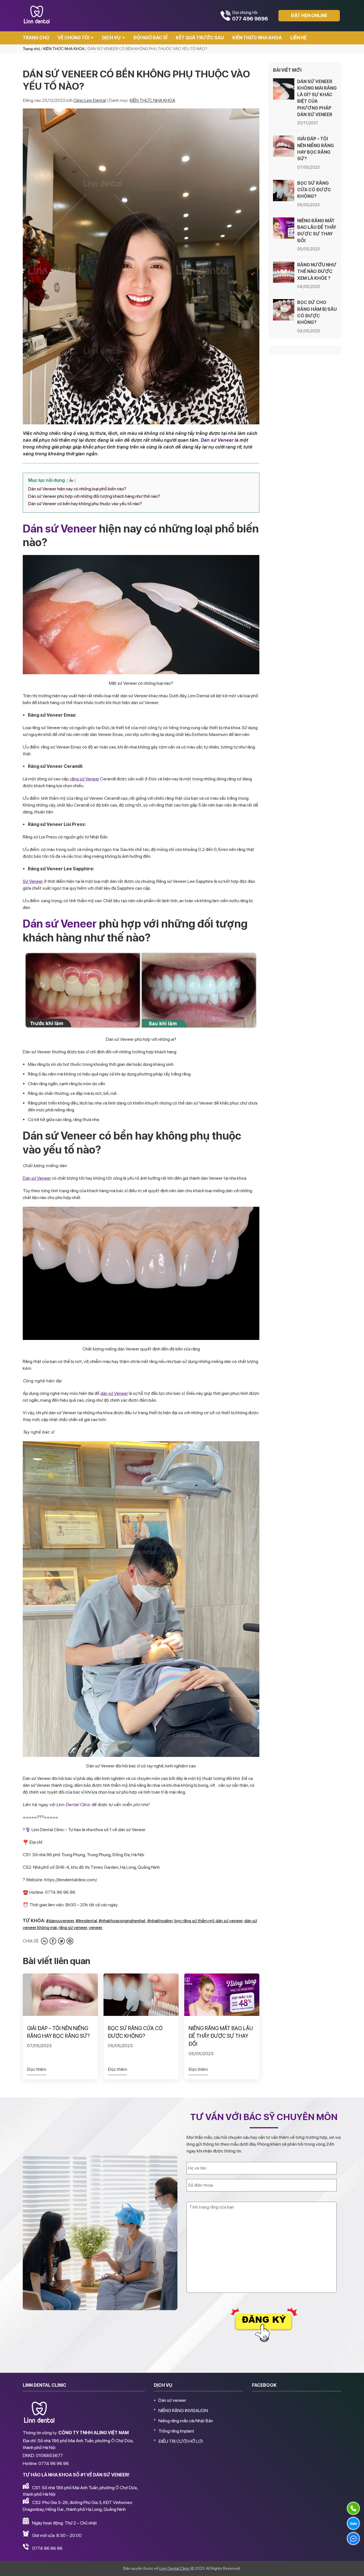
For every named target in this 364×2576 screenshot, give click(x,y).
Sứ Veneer (33, 881)
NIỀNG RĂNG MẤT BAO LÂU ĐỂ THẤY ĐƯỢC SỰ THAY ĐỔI (221, 2036)
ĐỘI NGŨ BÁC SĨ (150, 38)
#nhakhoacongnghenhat (122, 1921)
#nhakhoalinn (160, 1921)
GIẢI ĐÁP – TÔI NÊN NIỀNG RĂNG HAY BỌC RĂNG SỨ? (58, 2032)
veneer (96, 1928)
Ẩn (71, 481)
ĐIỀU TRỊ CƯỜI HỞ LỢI (181, 2441)
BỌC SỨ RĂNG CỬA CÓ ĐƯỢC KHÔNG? (135, 2032)
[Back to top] (354, 2566)
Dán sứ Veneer (217, 440)
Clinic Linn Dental (90, 100)
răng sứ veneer (73, 1928)
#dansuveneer (60, 1921)
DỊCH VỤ (111, 38)
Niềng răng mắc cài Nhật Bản (186, 2421)
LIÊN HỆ (298, 38)
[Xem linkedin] (44, 1941)
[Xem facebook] (53, 1941)
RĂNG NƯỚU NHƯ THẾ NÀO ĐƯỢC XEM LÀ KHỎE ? (317, 271)
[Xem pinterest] (70, 1941)
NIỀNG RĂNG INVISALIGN (183, 2410)
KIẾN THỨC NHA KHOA (257, 38)
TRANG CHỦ (36, 38)
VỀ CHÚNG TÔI (74, 38)
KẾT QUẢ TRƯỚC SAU (200, 38)
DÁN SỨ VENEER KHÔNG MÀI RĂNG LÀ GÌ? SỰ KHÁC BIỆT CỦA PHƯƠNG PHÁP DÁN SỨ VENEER (317, 98)
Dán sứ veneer (172, 2400)
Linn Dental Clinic (73, 1805)
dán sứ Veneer (114, 1393)
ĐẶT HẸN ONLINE (309, 16)
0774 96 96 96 (47, 2548)
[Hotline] (353, 2508)
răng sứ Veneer (85, 779)
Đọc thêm (37, 2069)
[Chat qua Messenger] (353, 2538)
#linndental (86, 1921)
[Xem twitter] (61, 1941)
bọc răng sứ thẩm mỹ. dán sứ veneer (208, 1921)
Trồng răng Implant (176, 2431)
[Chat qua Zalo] (353, 2523)
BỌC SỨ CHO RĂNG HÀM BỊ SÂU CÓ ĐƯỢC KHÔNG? (317, 312)
